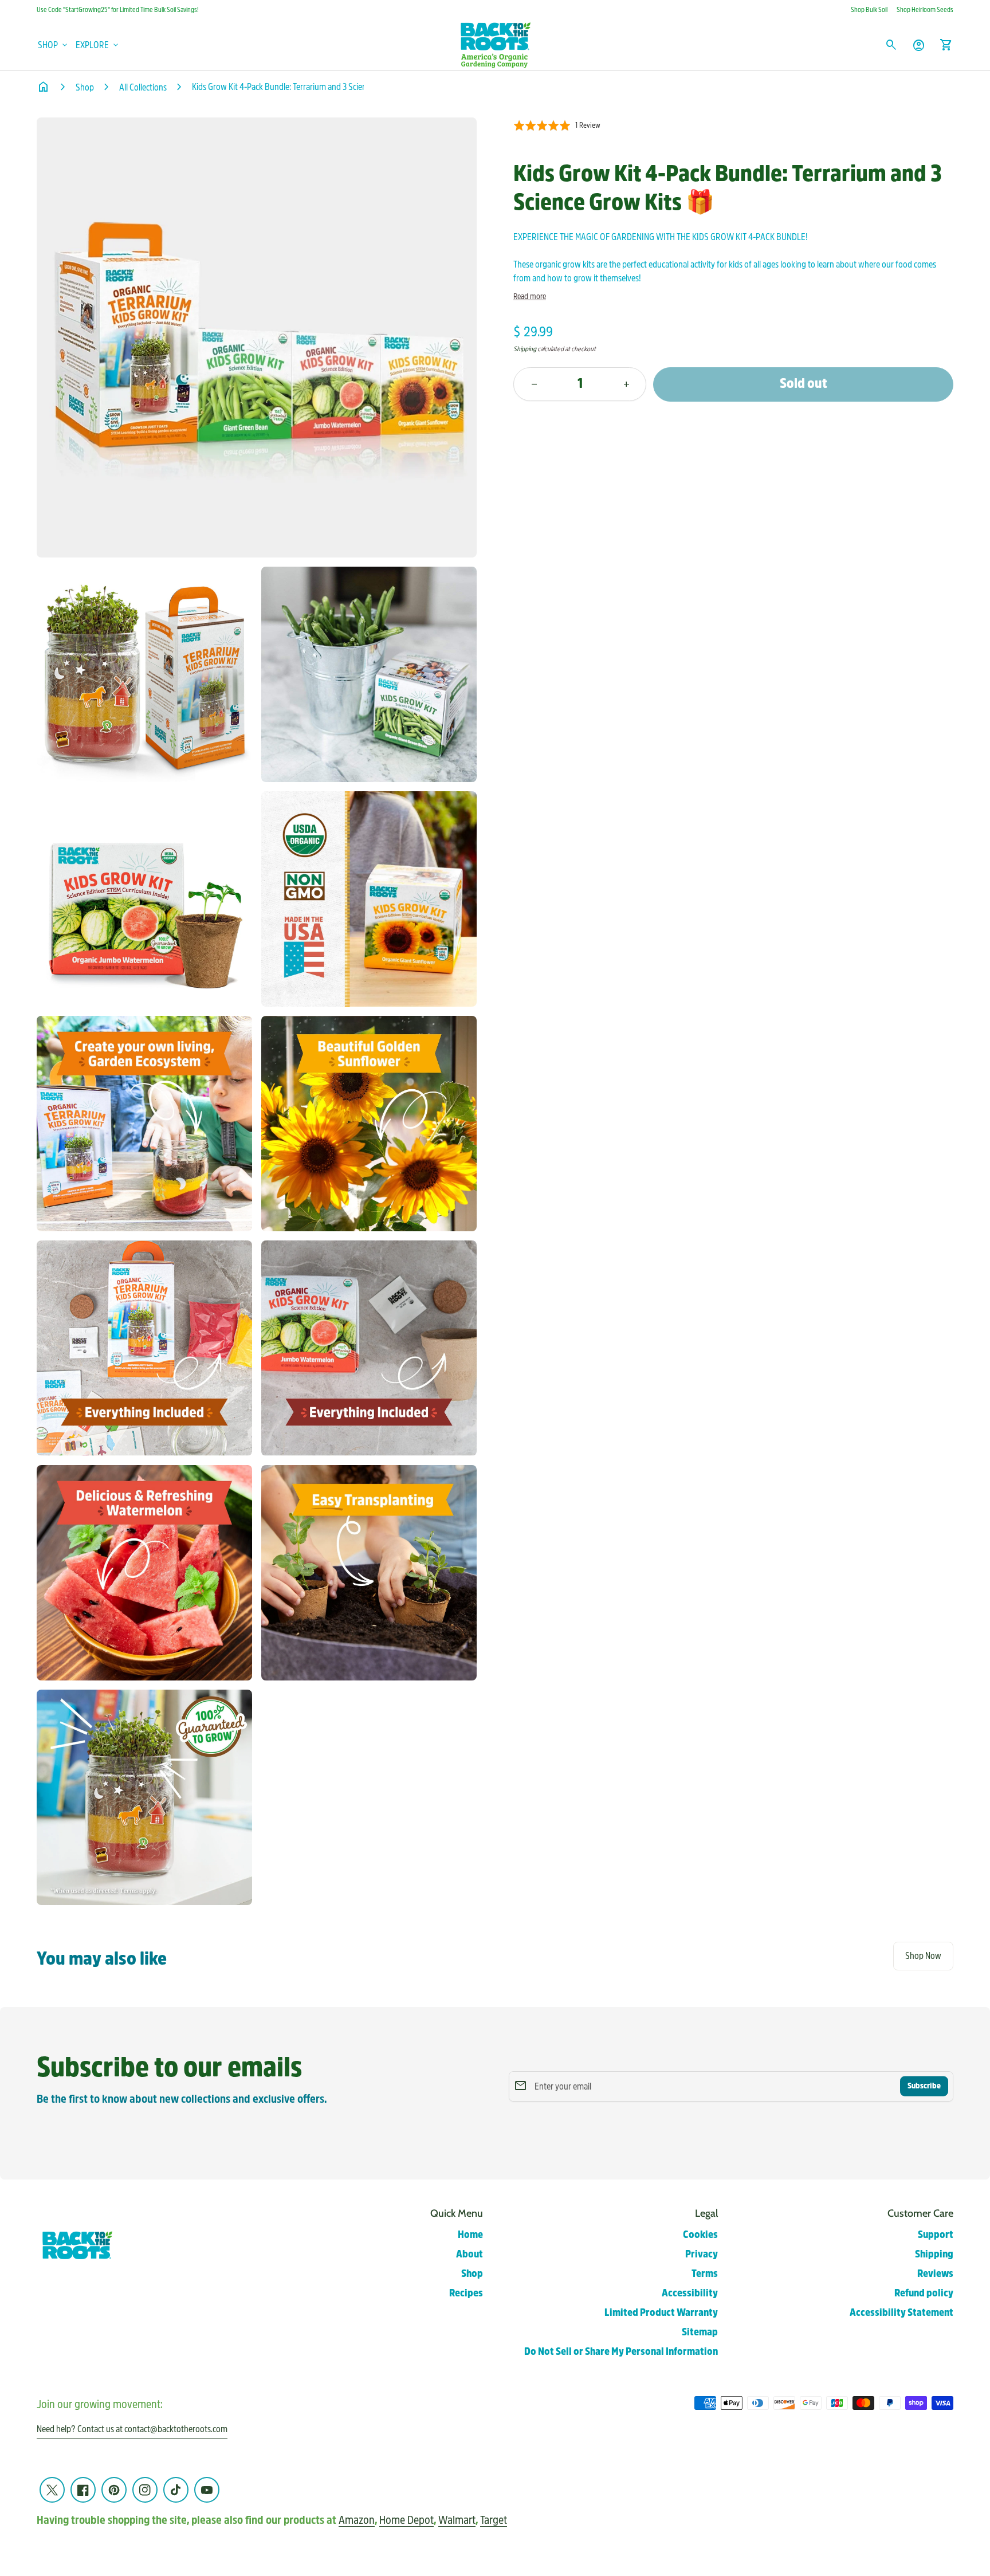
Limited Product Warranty (661, 2313)
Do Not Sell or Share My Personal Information (621, 2352)
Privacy (702, 2254)
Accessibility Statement (901, 2313)
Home (470, 2235)
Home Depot (406, 2520)
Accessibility (690, 2293)
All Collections (143, 87)
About (470, 2254)
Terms (705, 2274)
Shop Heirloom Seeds (925, 10)
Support (936, 2235)
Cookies (700, 2235)
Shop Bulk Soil (869, 10)
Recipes (466, 2293)
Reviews (935, 2274)
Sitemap (700, 2332)
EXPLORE (98, 45)
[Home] (495, 44)
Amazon (357, 2520)
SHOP (54, 45)
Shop (85, 87)
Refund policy (924, 2293)
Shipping (525, 349)
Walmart (457, 2520)
